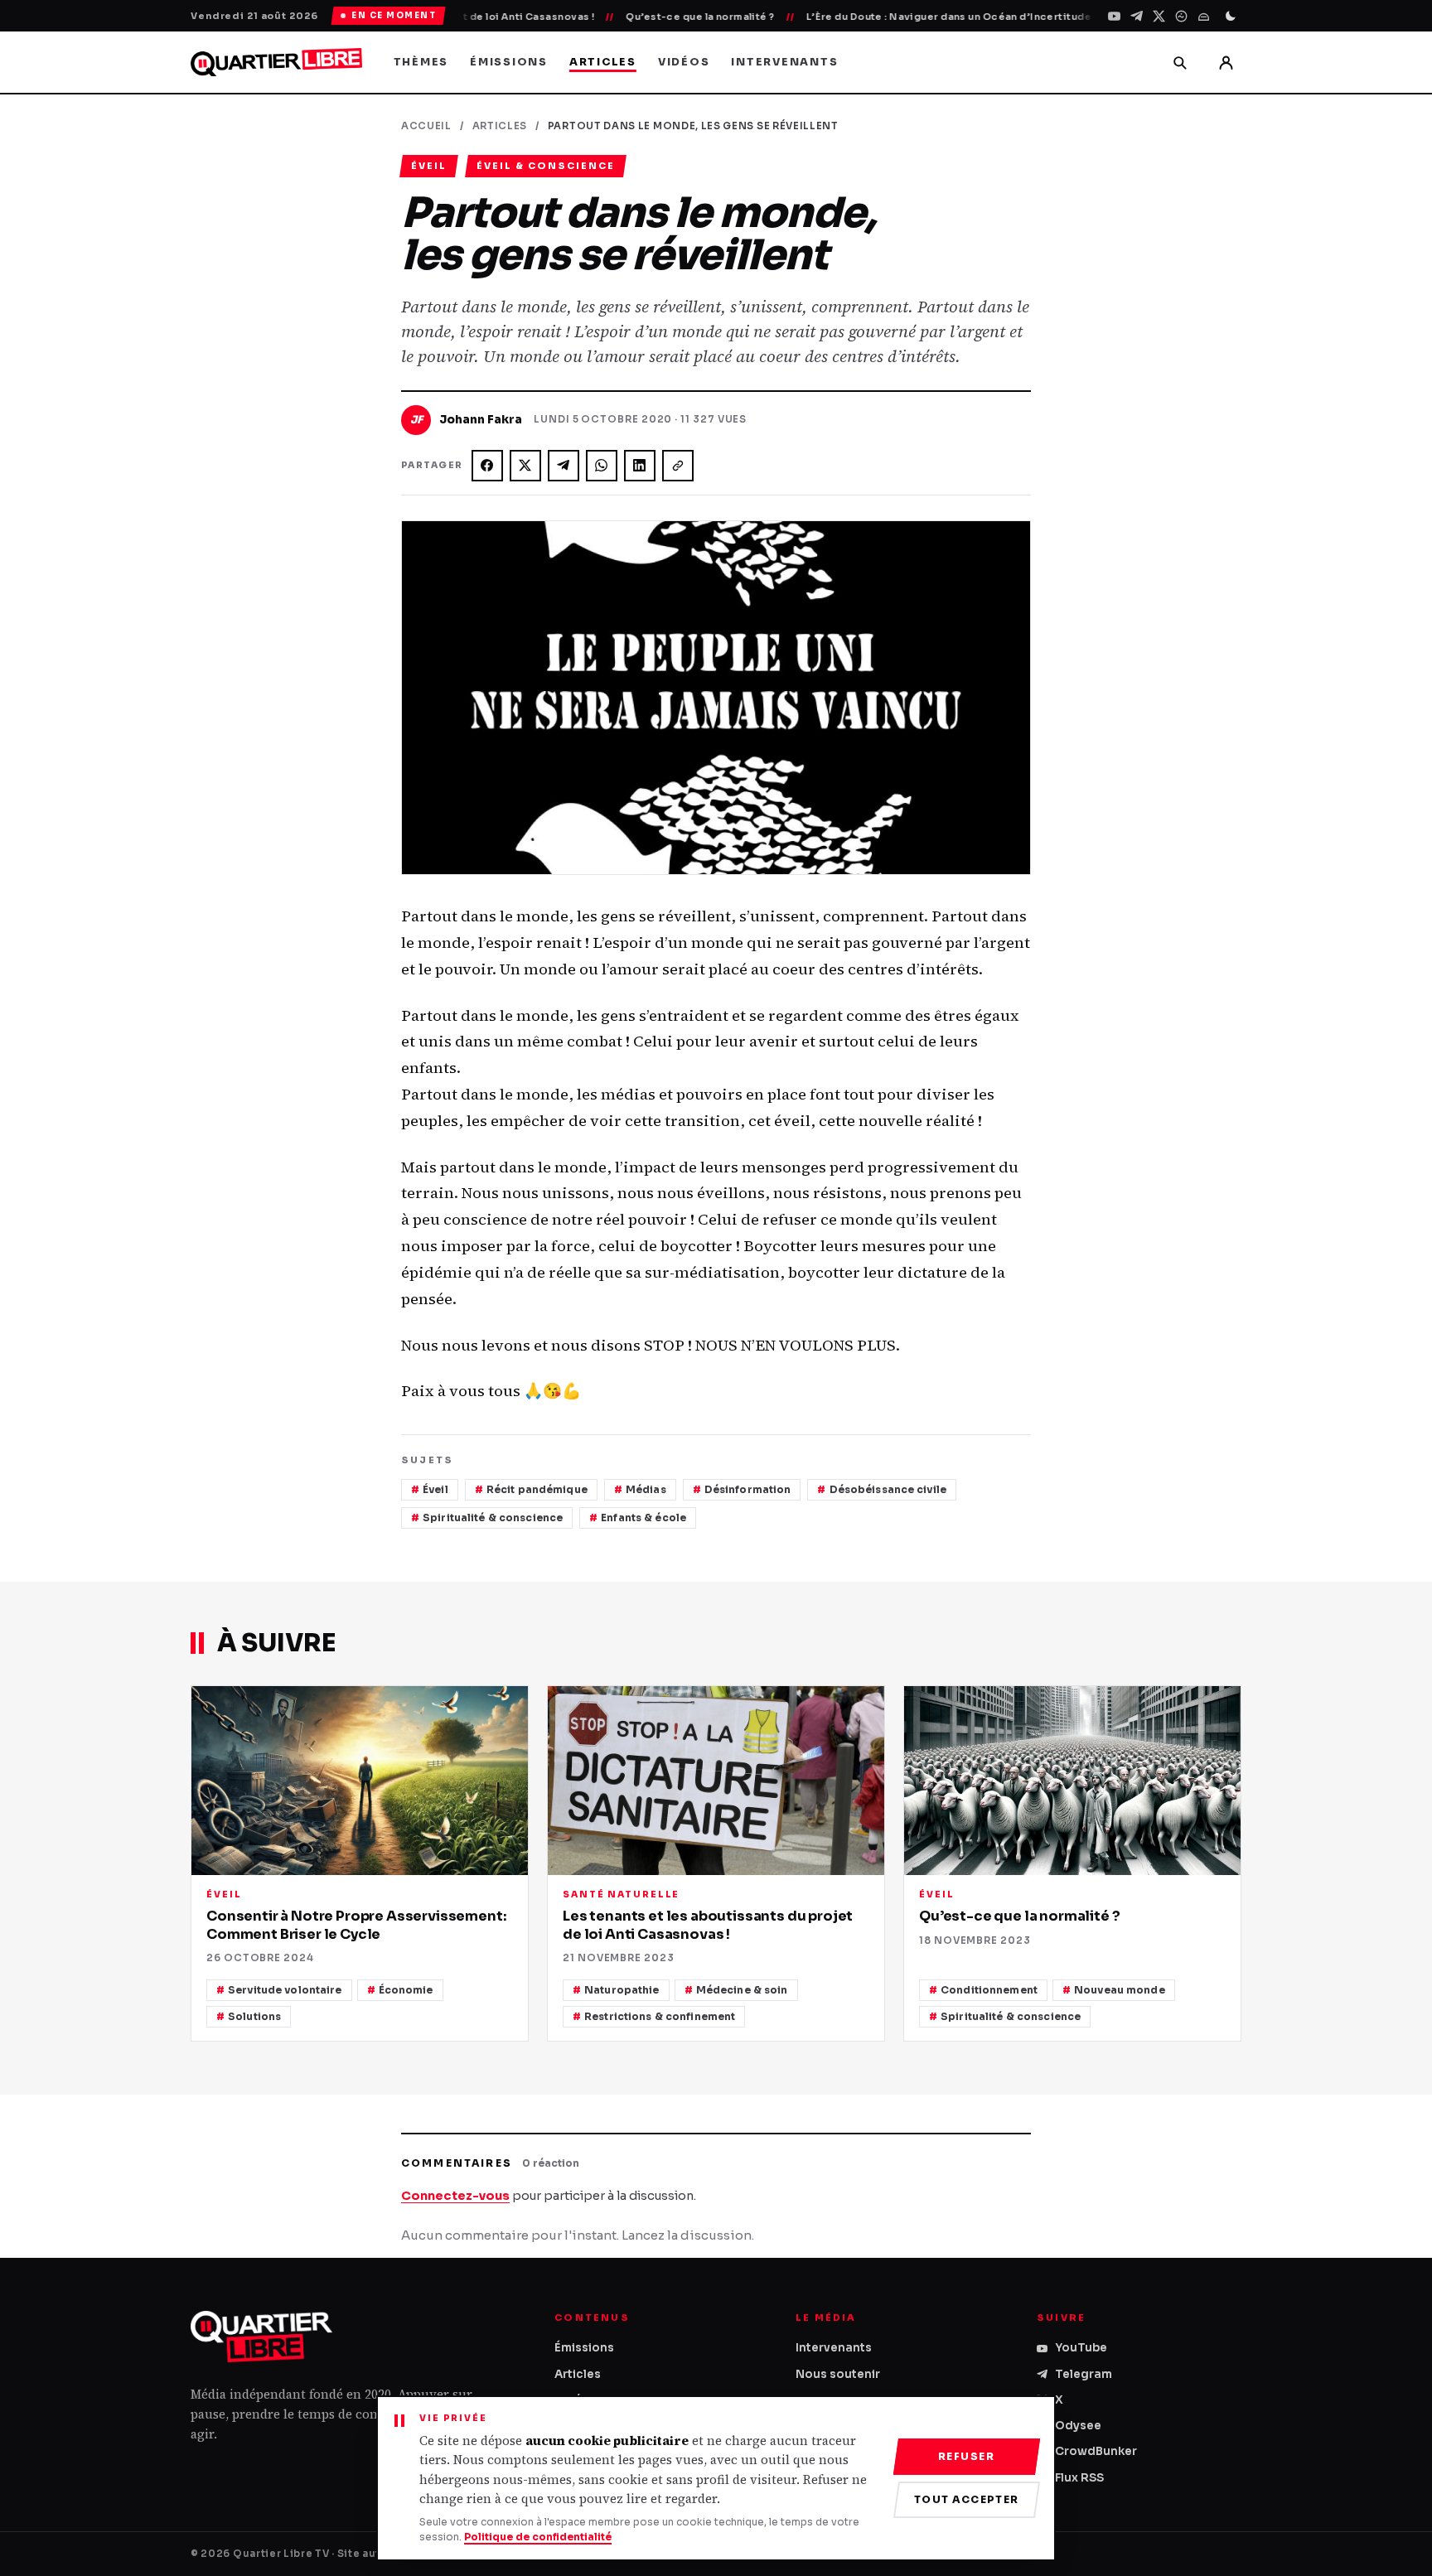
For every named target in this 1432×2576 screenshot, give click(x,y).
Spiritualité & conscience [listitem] (493, 1518)
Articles (603, 62)
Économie (406, 1990)
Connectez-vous (455, 2196)
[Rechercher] (1179, 62)
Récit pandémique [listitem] (537, 1489)
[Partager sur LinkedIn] (640, 466)
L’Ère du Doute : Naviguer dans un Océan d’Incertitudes (894, 17)
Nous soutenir (838, 2374)
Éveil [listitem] (435, 1489)
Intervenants (784, 62)
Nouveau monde (1120, 1990)
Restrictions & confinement (660, 2016)
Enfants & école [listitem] (643, 1518)
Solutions (254, 2016)
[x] (1159, 16)
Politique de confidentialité (538, 2537)
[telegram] (1137, 16)
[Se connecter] (1226, 62)
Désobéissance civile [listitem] (888, 1489)
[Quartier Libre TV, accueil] (276, 62)
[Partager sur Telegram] (564, 466)
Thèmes (421, 62)
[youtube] (1114, 16)
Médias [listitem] (646, 1489)
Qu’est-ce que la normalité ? (643, 17)
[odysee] (1181, 16)
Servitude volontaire (285, 1990)
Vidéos (684, 62)
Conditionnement (989, 1990)
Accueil (426, 126)
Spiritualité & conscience (1011, 2016)
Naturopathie (622, 1990)
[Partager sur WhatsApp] (602, 466)
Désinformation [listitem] (748, 1489)
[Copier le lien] (678, 466)
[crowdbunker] (1204, 16)
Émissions (509, 62)
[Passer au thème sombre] (1231, 16)
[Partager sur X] (525, 466)
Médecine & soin (742, 1990)
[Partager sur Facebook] (487, 466)
